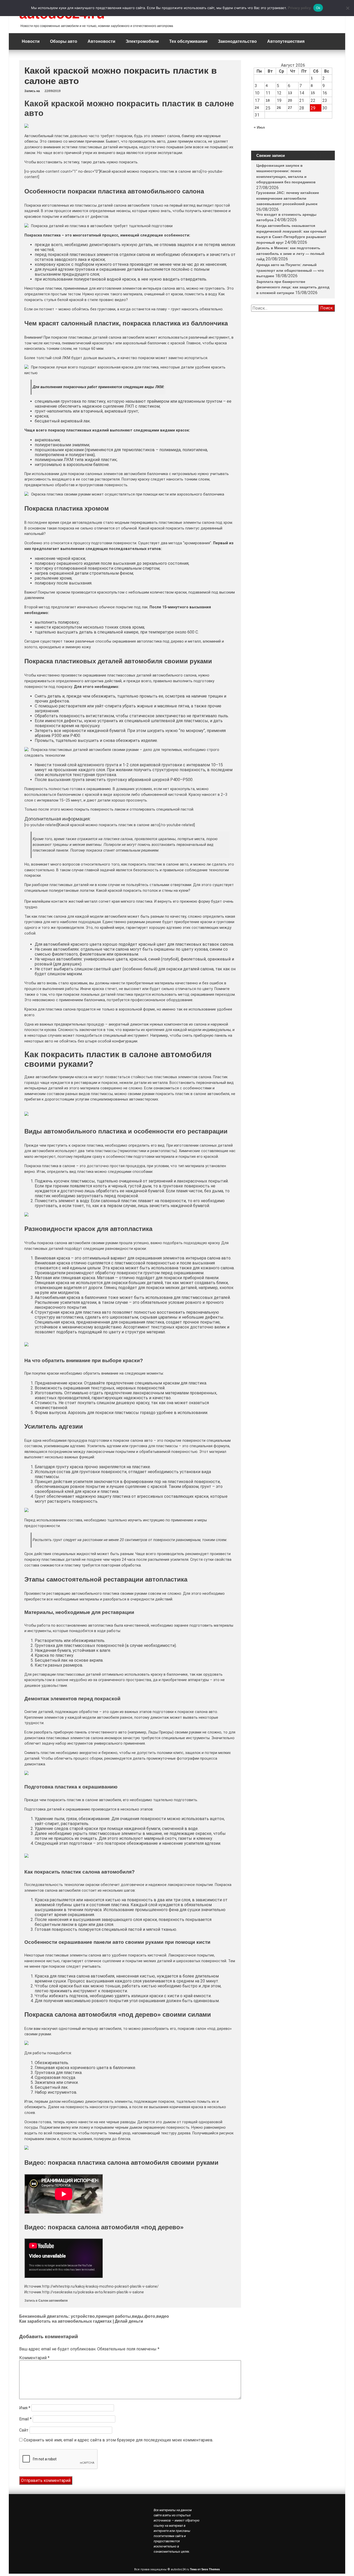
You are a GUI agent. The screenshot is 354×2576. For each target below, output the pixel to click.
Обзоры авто (64, 41)
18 (268, 100)
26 (279, 108)
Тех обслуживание (188, 41)
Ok (318, 8)
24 (257, 108)
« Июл (259, 127)
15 (313, 93)
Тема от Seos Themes (205, 2569)
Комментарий (34, 2358)
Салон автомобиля (53, 2301)
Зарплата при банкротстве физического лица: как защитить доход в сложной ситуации (293, 443)
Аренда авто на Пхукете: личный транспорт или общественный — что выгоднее (290, 426)
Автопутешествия (286, 41)
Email (25, 2419)
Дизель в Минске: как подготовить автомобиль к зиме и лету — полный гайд (290, 409)
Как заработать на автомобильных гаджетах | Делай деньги (81, 2321)
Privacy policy (299, 8)
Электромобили (142, 41)
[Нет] (348, 8)
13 (290, 93)
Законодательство (237, 41)
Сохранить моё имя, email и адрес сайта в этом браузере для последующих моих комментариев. (118, 2440)
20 (290, 100)
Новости (31, 41)
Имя (25, 2408)
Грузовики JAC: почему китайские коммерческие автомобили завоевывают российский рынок (288, 354)
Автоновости (101, 41)
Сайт (24, 2430)
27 (290, 108)
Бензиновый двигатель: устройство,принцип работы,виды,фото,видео (94, 2316)
